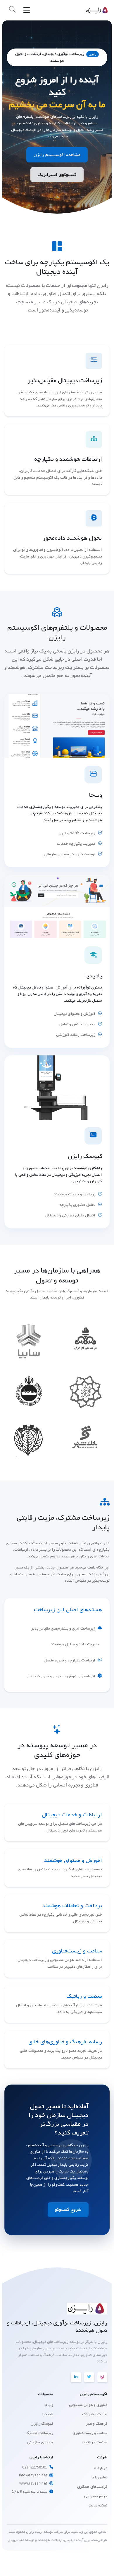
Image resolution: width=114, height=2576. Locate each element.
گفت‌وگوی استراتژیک (57, 175)
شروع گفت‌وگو (68, 2210)
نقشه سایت (98, 2505)
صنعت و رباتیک (95, 2442)
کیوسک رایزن (42, 2424)
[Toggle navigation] (27, 10)
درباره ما (101, 2468)
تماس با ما (99, 2477)
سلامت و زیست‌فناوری (90, 2433)
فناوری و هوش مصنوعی (88, 2405)
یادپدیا (48, 2414)
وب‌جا (49, 2405)
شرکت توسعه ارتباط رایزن (44, 2532)
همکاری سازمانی (40, 2442)
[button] (12, 10)
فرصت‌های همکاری (92, 2487)
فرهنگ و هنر (97, 2424)
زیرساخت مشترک (39, 2433)
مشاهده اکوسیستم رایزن (57, 155)
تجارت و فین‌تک (95, 2414)
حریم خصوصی (96, 2496)
